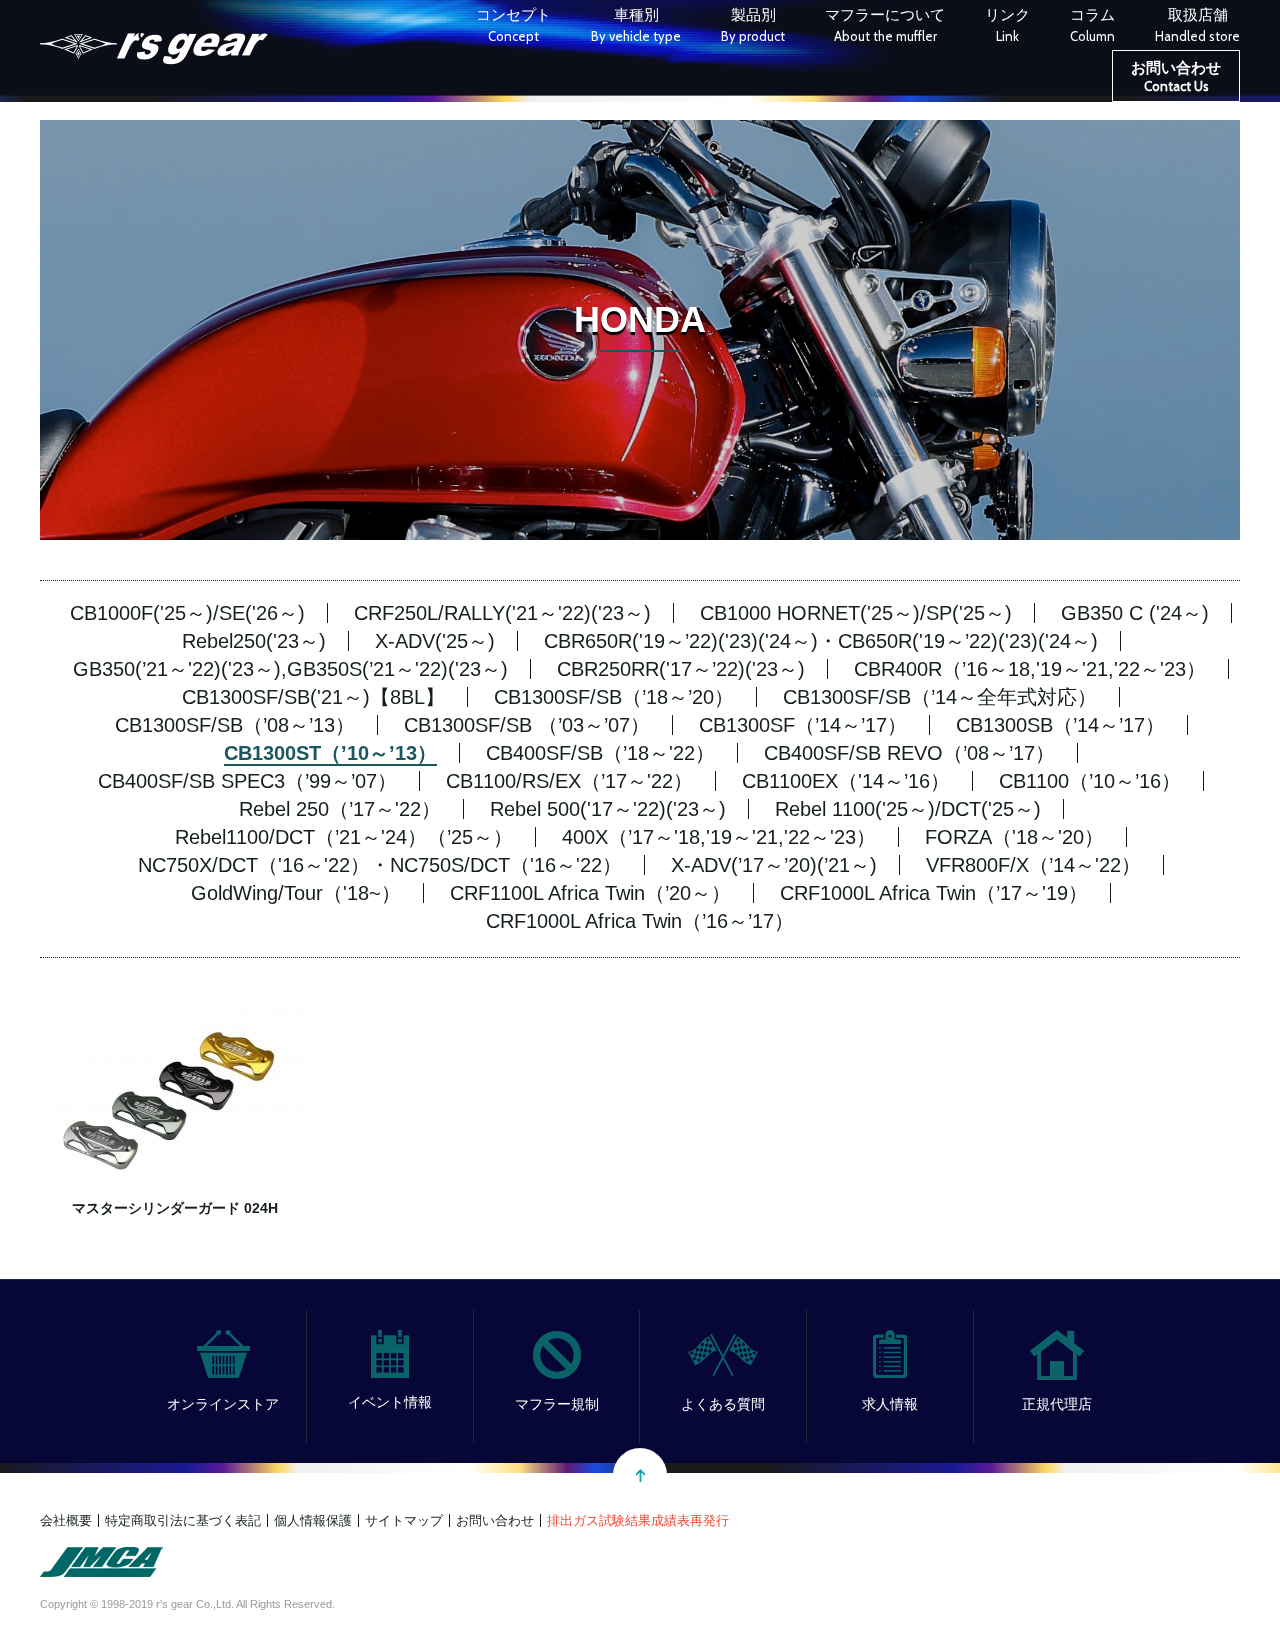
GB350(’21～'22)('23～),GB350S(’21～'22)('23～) (290, 669)
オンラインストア (223, 1404)
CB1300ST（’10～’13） (330, 753)
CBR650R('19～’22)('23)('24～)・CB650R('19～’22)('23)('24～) (821, 641)
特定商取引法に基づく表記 (183, 1520)
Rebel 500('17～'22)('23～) (608, 809)
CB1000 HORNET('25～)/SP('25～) (856, 613)
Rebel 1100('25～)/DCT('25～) (908, 809)
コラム (1092, 25)
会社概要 (66, 1520)
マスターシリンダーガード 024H (175, 1208)
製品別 (753, 25)
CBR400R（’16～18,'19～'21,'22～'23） (1030, 669)
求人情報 (890, 1404)
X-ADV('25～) (435, 641)
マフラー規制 (557, 1404)
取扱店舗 (1197, 25)
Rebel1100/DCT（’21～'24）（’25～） (344, 837)
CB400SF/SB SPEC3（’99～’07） (247, 781)
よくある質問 (723, 1404)
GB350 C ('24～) (1135, 613)
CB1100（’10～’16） (1090, 781)
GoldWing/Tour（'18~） (296, 893)
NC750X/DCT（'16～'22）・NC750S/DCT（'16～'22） (380, 865)
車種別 (636, 25)
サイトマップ (404, 1520)
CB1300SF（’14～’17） (803, 725)
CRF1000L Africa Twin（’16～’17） (640, 921)
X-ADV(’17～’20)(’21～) (774, 865)
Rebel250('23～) (254, 641)
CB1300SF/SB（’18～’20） (614, 697)
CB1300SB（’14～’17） (1060, 725)
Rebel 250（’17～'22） (340, 809)
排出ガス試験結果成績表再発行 (638, 1520)
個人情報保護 (313, 1520)
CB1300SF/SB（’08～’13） (235, 725)
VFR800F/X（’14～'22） (1033, 865)
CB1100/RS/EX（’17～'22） (569, 781)
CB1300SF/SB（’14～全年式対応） (940, 697)
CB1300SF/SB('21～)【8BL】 (313, 697)
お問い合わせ (1176, 76)
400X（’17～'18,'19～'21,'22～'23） (719, 837)
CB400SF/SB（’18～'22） (600, 753)
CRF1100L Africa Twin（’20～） (590, 893)
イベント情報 (390, 1402)
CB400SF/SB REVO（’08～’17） (909, 753)
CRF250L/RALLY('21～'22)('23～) (502, 613)
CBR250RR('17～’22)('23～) (681, 669)
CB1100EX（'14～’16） (846, 781)
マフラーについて (885, 25)
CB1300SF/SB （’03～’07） (527, 725)
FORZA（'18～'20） (1014, 837)
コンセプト (513, 25)
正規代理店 (1057, 1404)
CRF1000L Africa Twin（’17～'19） (934, 893)
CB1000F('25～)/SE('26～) (187, 613)
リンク (1007, 25)
